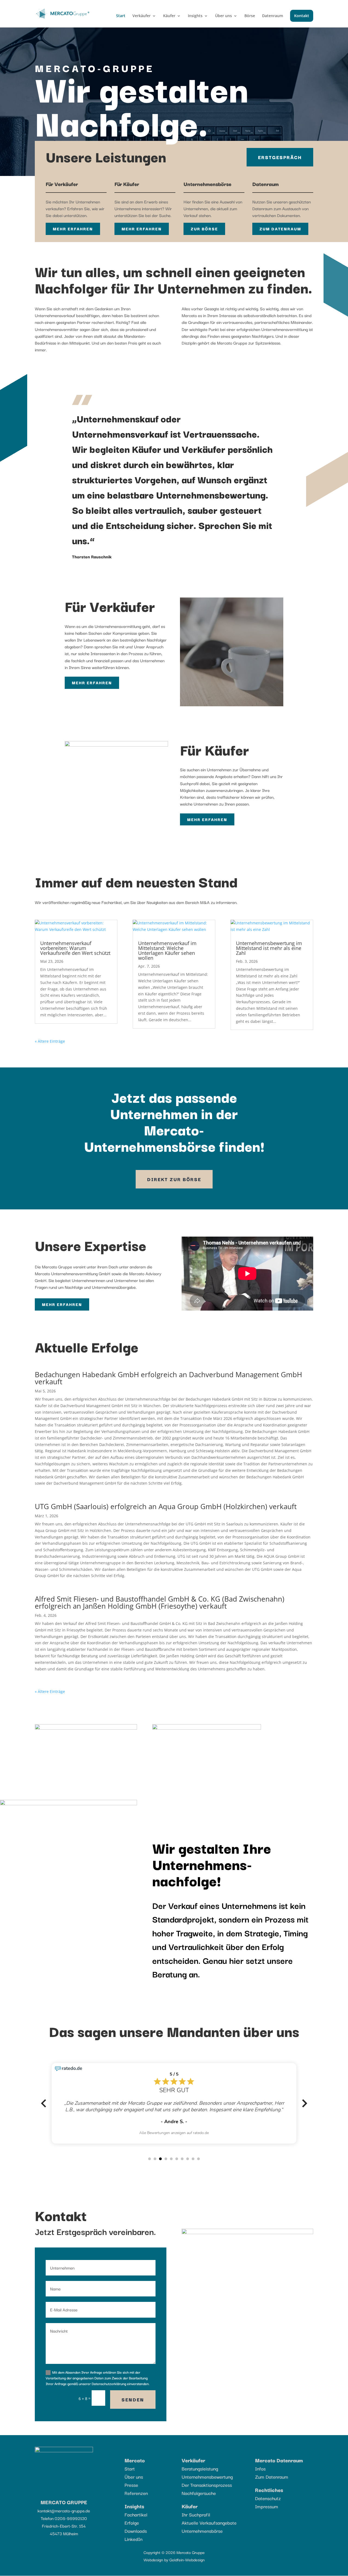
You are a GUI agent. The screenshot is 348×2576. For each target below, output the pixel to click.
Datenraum (273, 16)
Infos (260, 2507)
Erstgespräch (280, 157)
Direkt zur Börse (174, 1218)
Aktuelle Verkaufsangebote (209, 2561)
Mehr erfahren (73, 229)
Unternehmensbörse (202, 2569)
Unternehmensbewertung (207, 2515)
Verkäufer (142, 16)
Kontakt (302, 16)
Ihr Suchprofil (196, 2553)
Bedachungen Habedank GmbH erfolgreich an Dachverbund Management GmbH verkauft (168, 1417)
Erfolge (132, 2561)
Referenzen (136, 2532)
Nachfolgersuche (199, 2532)
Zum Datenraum (280, 229)
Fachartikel (136, 2553)
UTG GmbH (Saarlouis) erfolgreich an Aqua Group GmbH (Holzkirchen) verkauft (166, 1545)
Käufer (169, 16)
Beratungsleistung (200, 2507)
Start (121, 16)
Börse (250, 16)
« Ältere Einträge (50, 1080)
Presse (131, 2523)
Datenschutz (268, 2537)
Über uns (223, 16)
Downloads (136, 2569)
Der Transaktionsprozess (207, 2523)
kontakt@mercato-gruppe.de (64, 2549)
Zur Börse (204, 229)
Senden (133, 2438)
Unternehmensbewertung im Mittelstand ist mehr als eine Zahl (269, 987)
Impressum (267, 2545)
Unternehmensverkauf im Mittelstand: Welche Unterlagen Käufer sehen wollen (167, 989)
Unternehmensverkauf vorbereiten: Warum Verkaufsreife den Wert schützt (75, 987)
